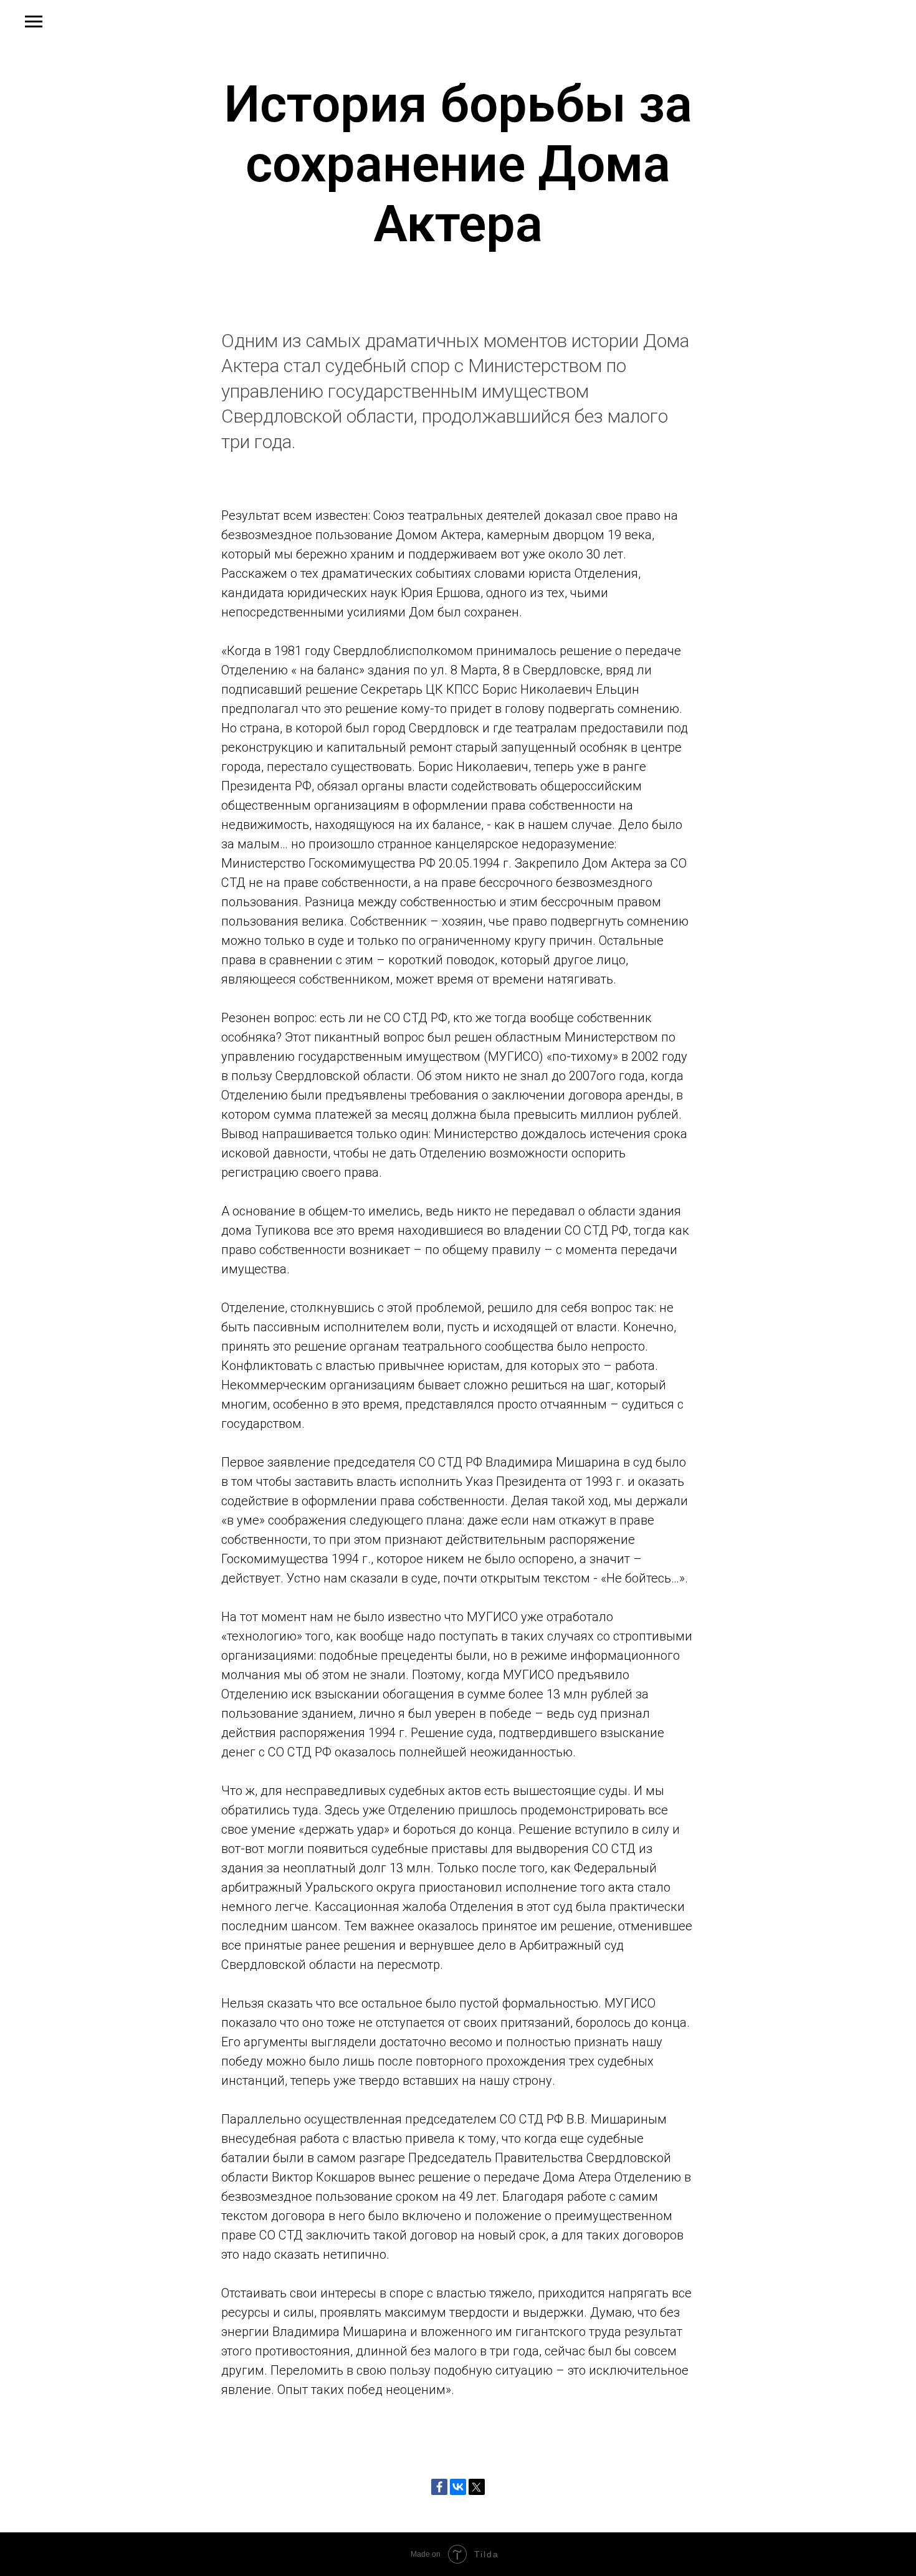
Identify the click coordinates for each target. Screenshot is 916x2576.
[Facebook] (439, 2487)
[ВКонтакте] (458, 2487)
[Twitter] (477, 2487)
